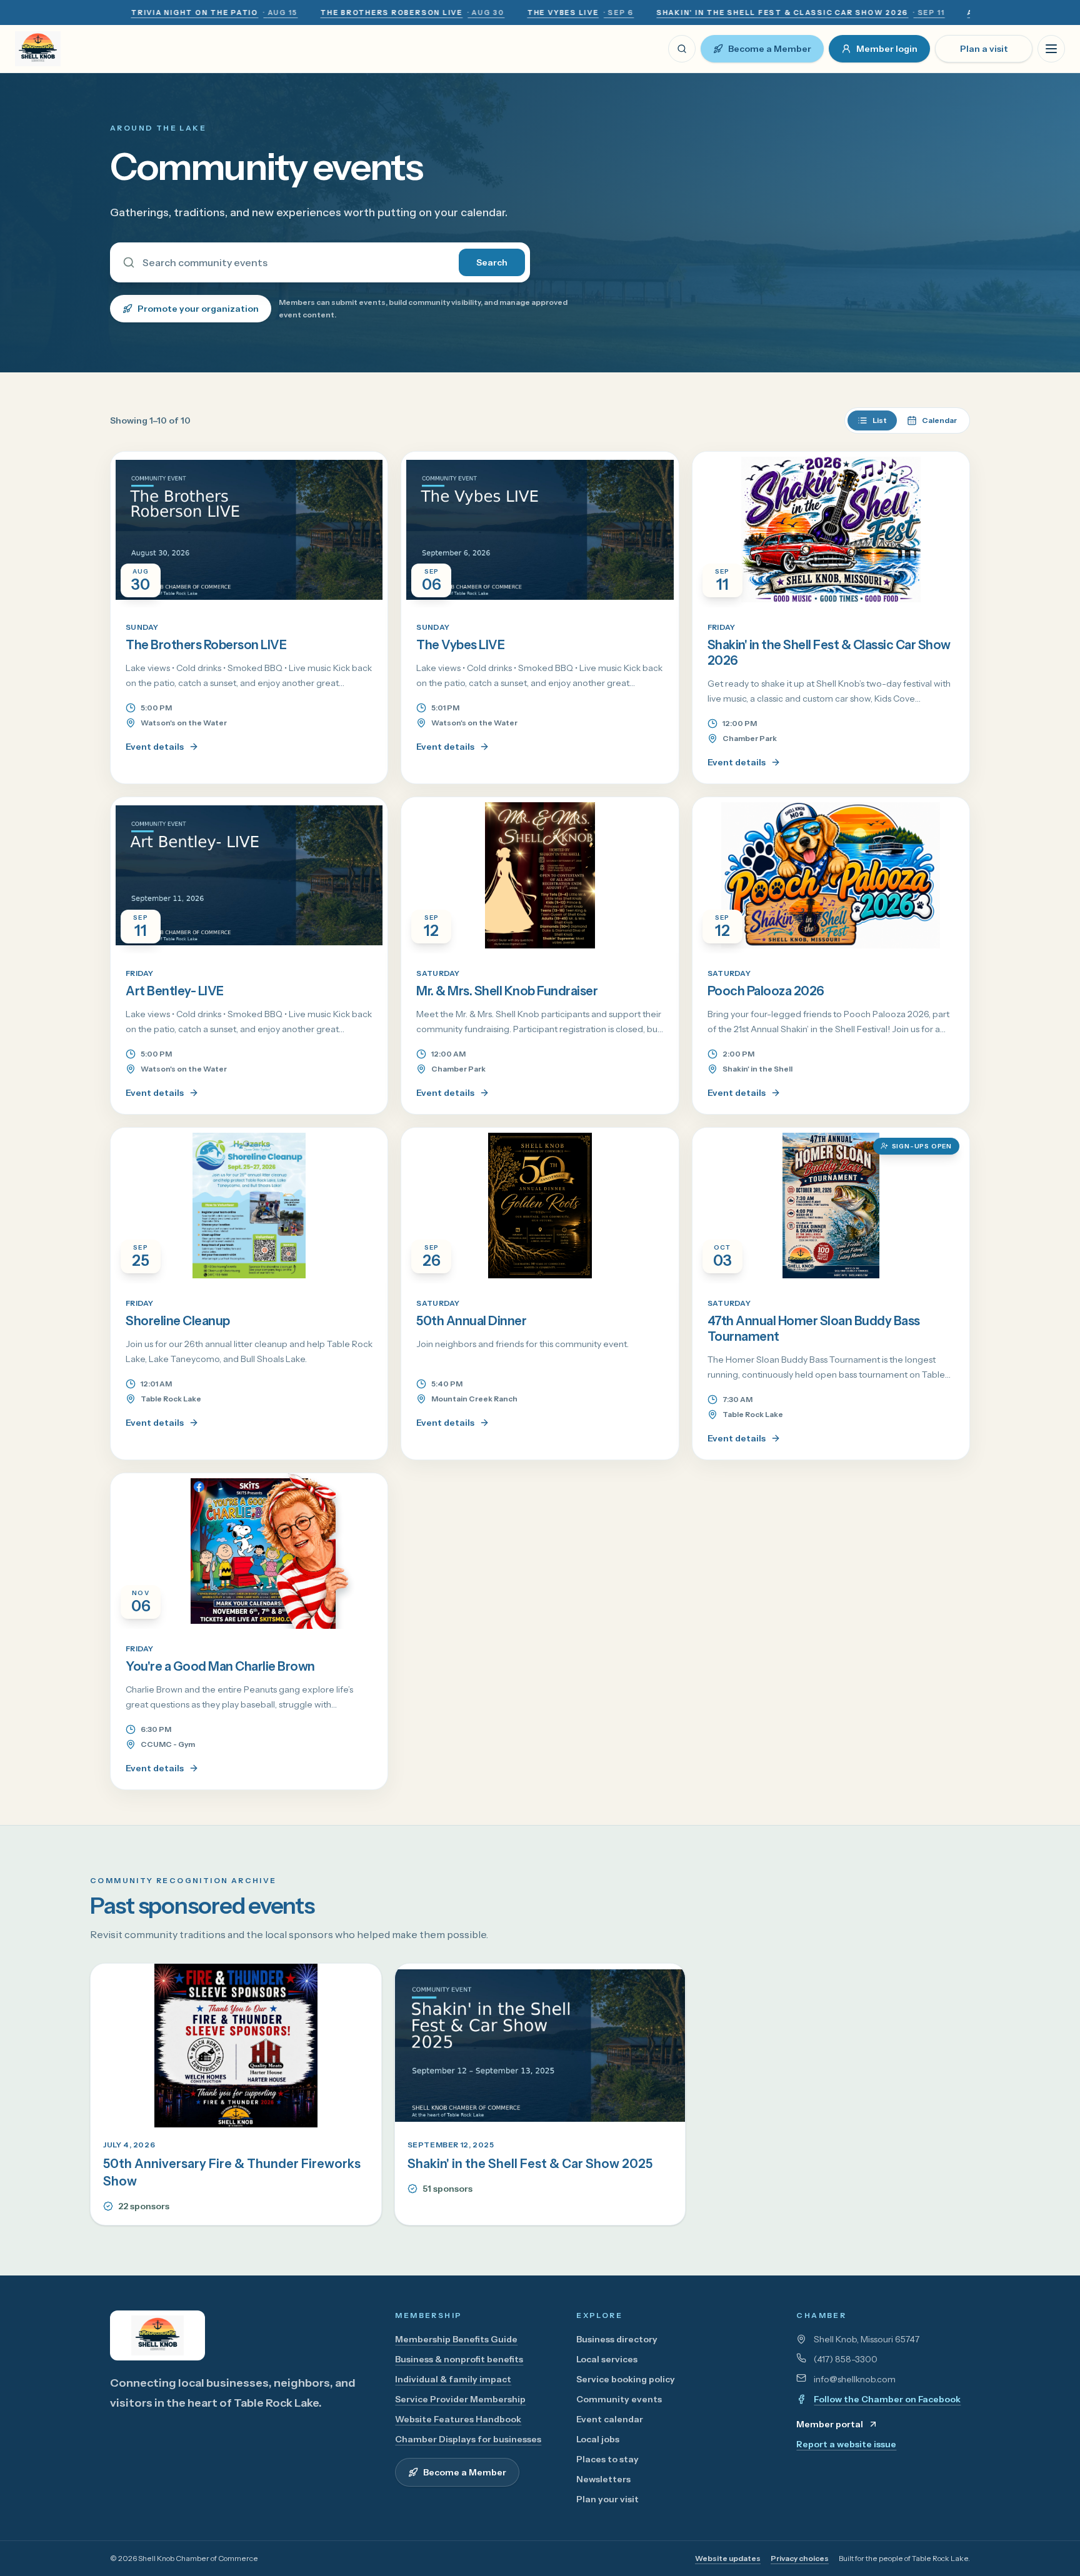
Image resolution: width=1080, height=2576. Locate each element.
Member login (887, 49)
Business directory (617, 2339)
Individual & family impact (453, 2379)
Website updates (728, 2558)
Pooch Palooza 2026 (766, 991)
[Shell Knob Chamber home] (49, 49)
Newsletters (603, 2479)
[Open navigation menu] (1051, 49)
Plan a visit (984, 49)
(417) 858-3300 (846, 2359)
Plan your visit (607, 2499)
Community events (619, 2399)
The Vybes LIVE (460, 645)
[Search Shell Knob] (682, 49)
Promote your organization (198, 309)
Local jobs (598, 2439)
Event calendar (610, 2419)
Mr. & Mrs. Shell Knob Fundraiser (507, 991)
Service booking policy (626, 2379)
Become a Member (770, 49)
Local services (607, 2359)
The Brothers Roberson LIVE (206, 645)
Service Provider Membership (460, 2399)
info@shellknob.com (855, 2379)
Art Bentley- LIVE (175, 991)
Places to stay (607, 2459)
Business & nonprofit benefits (459, 2359)
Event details (155, 747)
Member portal (830, 2424)
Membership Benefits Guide (456, 2339)
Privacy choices (800, 2558)
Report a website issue (846, 2444)
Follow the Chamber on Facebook (887, 2399)
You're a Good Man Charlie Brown (220, 1666)
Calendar (939, 420)
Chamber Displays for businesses (468, 2439)
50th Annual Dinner (471, 1321)
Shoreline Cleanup (178, 1321)
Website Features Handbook (458, 2419)
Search (492, 262)
